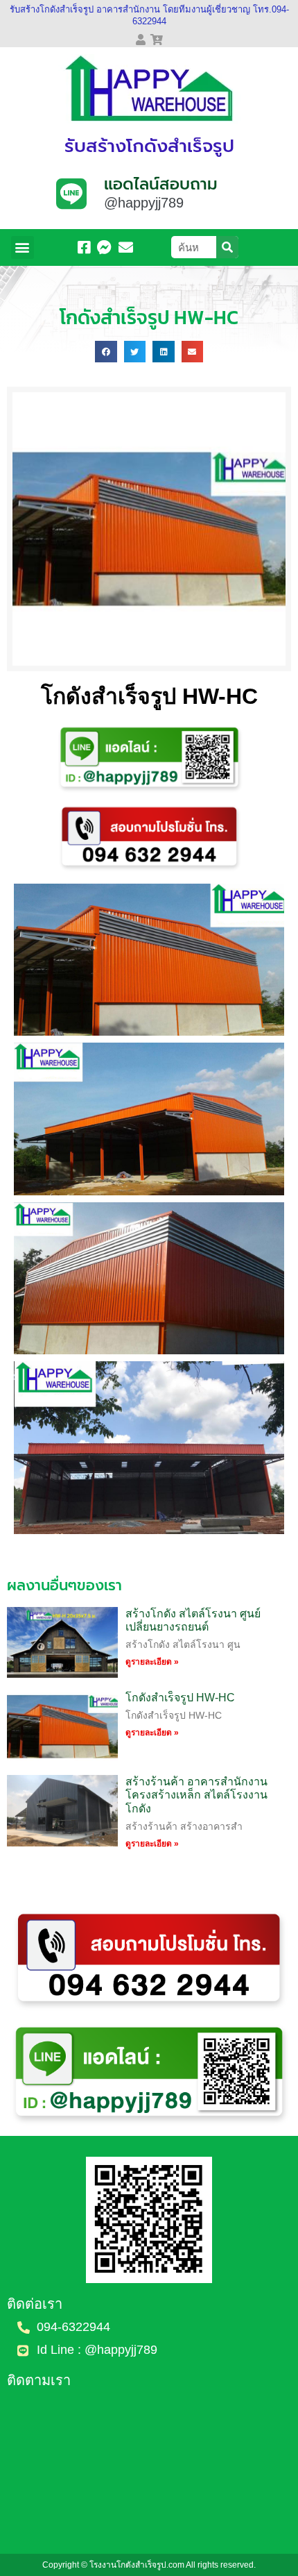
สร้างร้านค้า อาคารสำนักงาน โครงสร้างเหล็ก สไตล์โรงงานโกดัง (196, 1795)
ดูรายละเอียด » (152, 1662)
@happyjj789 (144, 203)
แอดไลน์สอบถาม (161, 184)
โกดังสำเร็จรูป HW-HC (180, 1698)
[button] (23, 247)
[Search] (227, 247)
